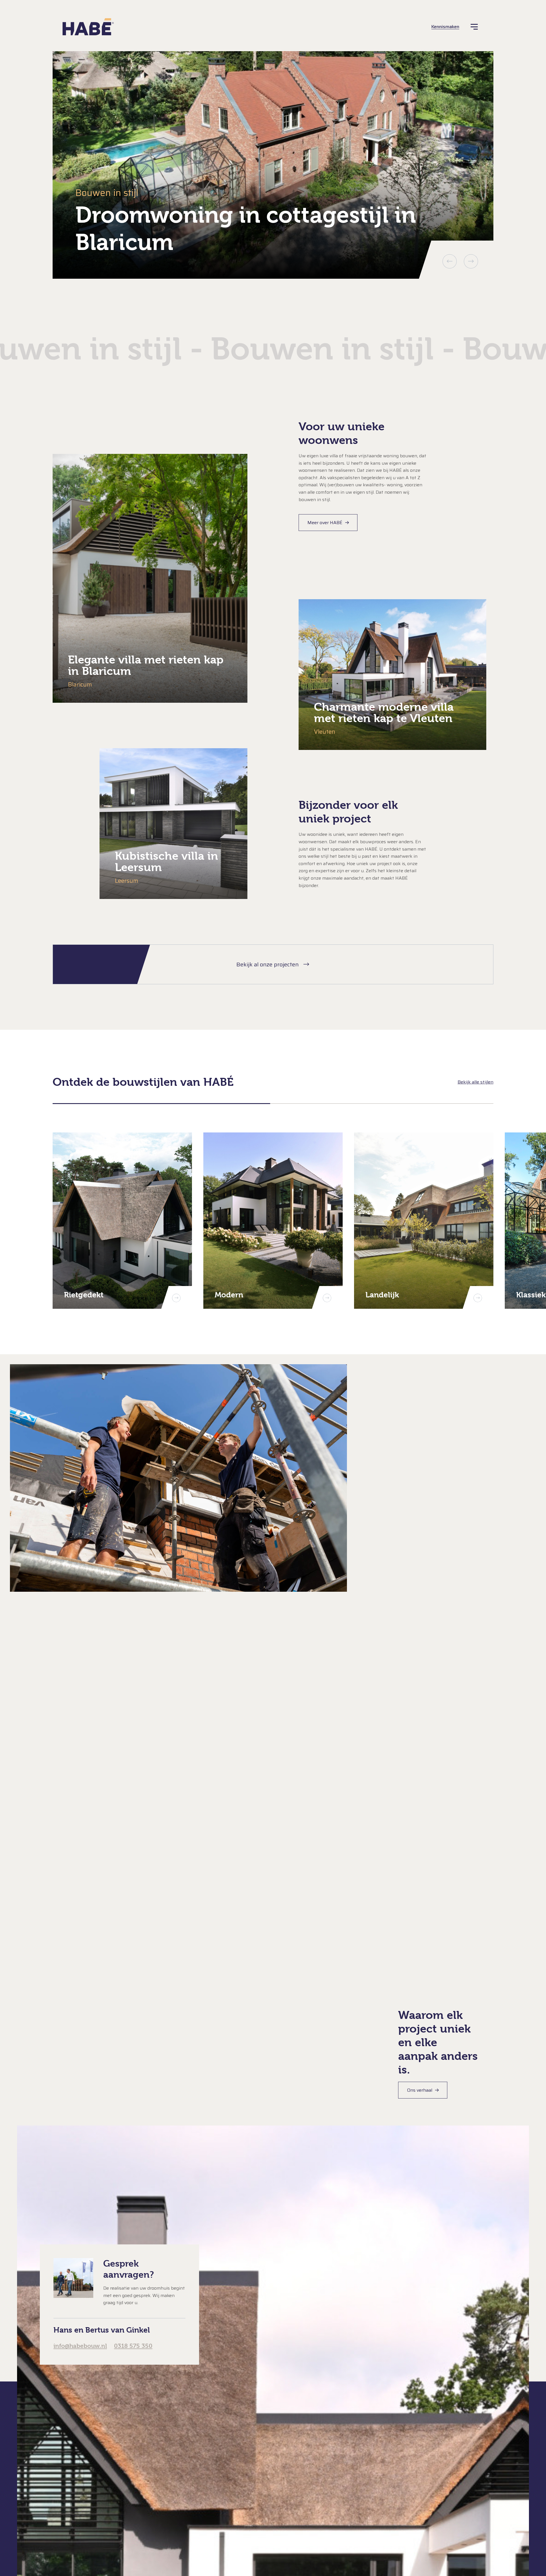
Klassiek (255, 2450)
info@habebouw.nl (80, 2346)
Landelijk (256, 2471)
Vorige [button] (450, 261)
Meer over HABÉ (325, 523)
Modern (254, 2483)
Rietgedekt (258, 2493)
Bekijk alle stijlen (475, 1082)
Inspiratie (86, 2498)
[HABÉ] (88, 27)
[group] (273, 165)
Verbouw (256, 2504)
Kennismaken (445, 27)
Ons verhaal (420, 2090)
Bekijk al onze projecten (267, 964)
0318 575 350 (133, 2346)
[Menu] (474, 27)
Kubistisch (257, 2461)
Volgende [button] (471, 261)
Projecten (86, 2466)
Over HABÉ (91, 2529)
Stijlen (75, 2434)
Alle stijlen (257, 2515)
